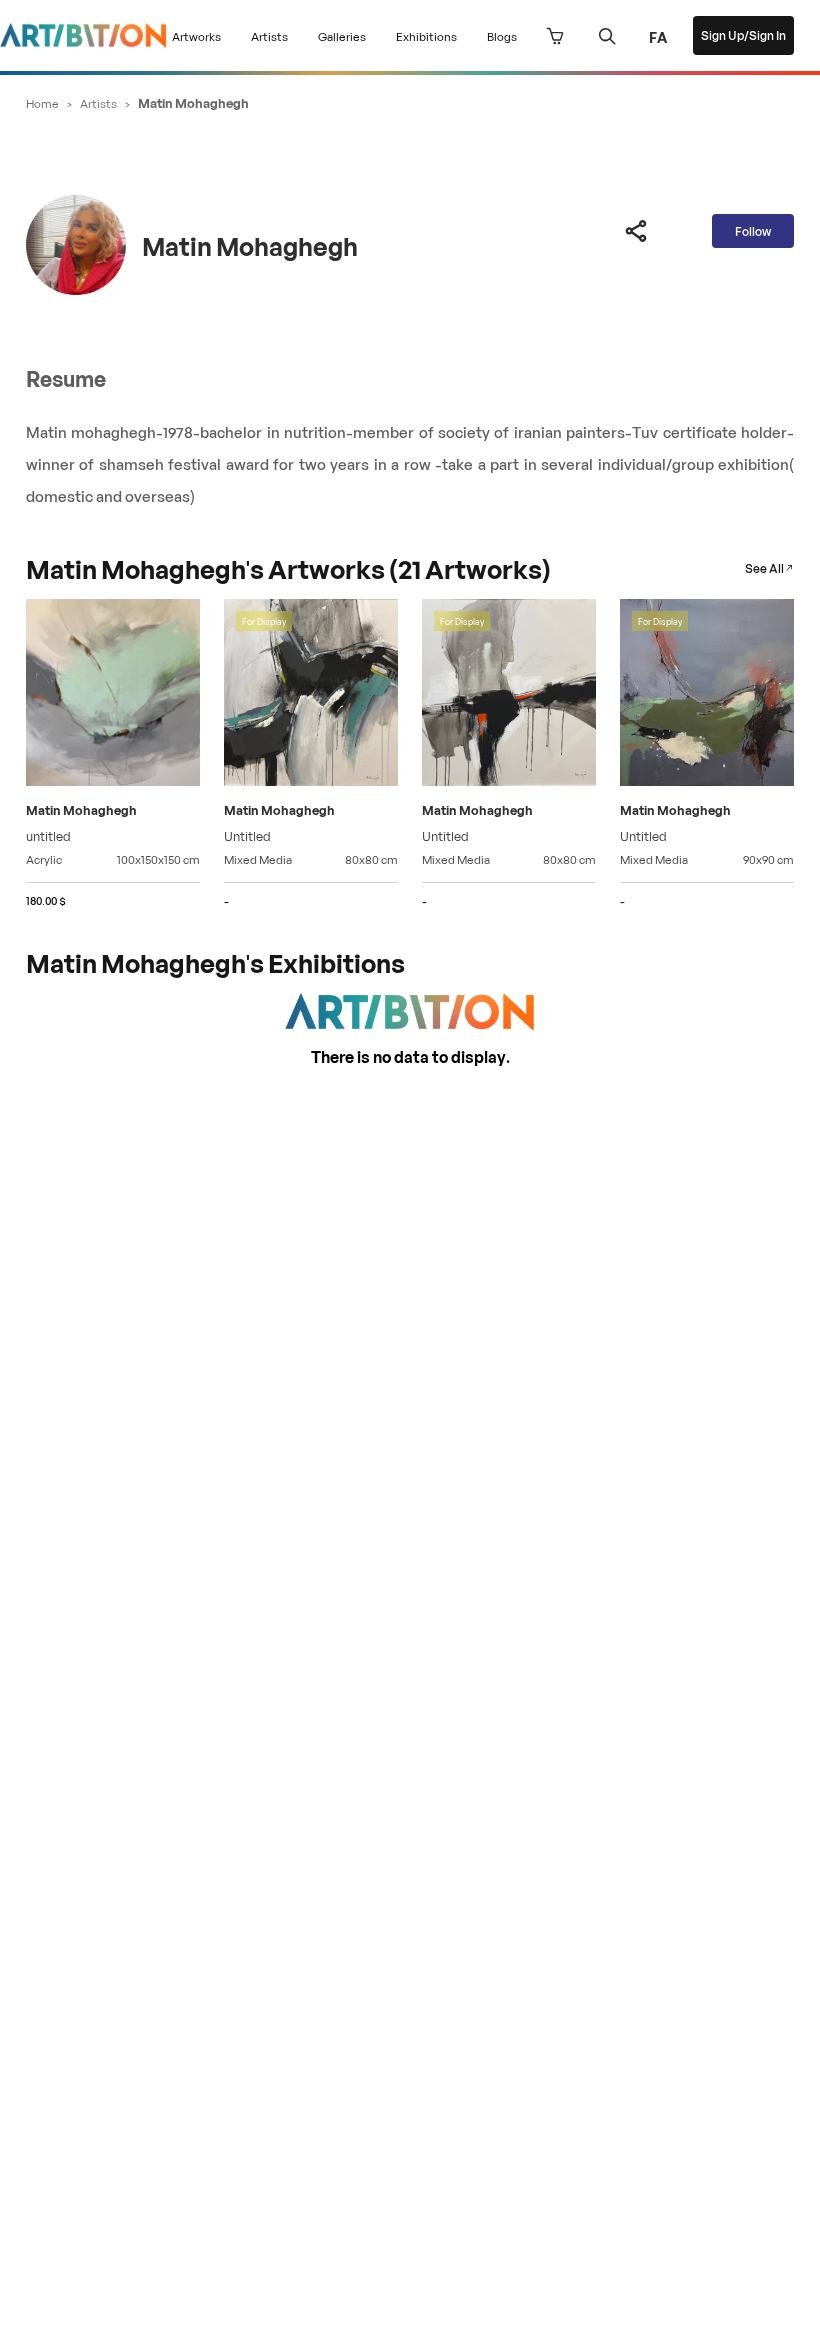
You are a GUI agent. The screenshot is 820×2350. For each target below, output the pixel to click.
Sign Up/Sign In (743, 34)
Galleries (342, 35)
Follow (753, 230)
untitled (48, 834)
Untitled (247, 834)
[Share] (636, 231)
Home (42, 102)
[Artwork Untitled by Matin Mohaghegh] (311, 695)
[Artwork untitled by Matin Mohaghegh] (113, 695)
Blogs (502, 35)
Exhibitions (426, 35)
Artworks (196, 35)
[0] (555, 36)
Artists (269, 35)
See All (764, 567)
